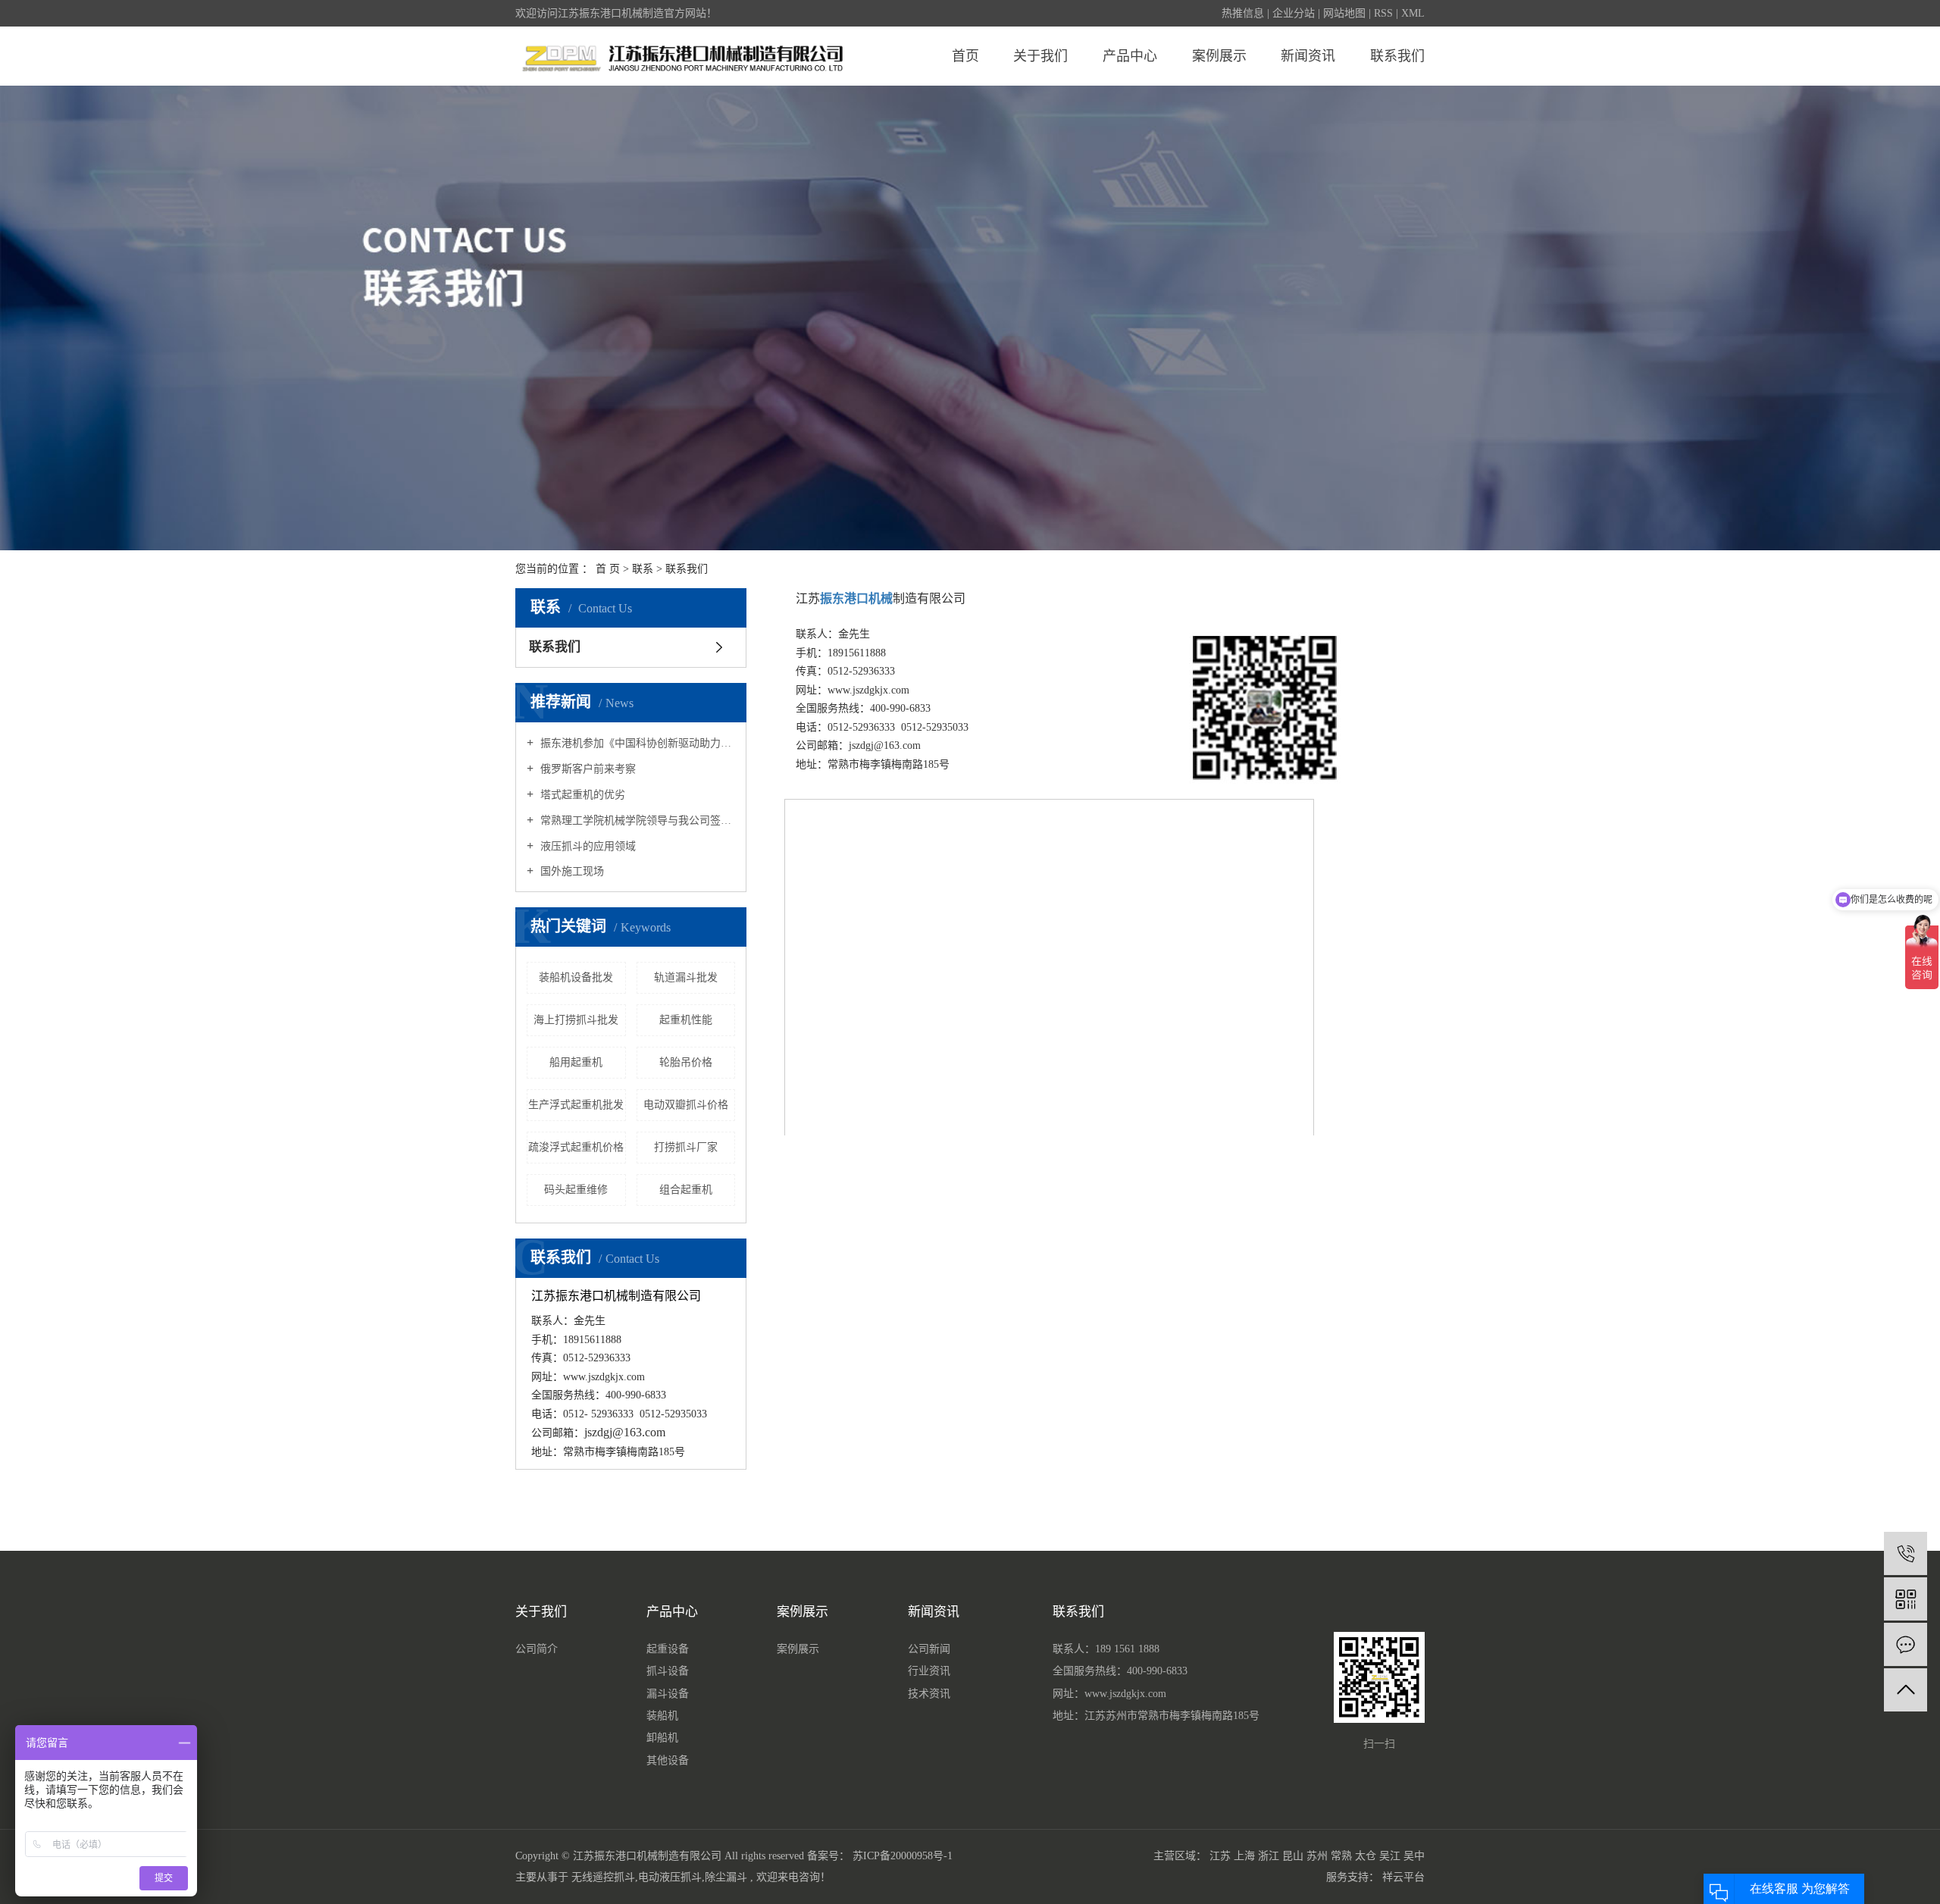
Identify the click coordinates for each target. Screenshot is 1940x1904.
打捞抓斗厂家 (686, 1147)
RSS (1383, 13)
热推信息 (1243, 13)
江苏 (1220, 1856)
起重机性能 (686, 1020)
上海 (1244, 1856)
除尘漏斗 (726, 1877)
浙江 (1269, 1856)
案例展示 (1219, 56)
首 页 (608, 569)
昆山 (1293, 1856)
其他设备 (668, 1760)
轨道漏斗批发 (686, 977)
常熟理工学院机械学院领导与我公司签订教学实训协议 (636, 820)
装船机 (662, 1716)
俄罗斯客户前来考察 (587, 769)
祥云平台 (1403, 1877)
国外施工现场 (571, 871)
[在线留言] (1906, 1644)
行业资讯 (929, 1671)
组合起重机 (686, 1190)
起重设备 (668, 1649)
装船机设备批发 (576, 977)
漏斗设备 (668, 1694)
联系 (643, 569)
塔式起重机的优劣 (581, 795)
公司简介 (537, 1649)
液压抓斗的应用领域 (587, 846)
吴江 (1390, 1856)
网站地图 (1344, 13)
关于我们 (1040, 56)
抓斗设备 (668, 1671)
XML (1413, 13)
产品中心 (1130, 56)
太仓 (1366, 1856)
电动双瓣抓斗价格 (686, 1105)
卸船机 (662, 1738)
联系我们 (1397, 56)
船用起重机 (576, 1062)
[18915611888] (1906, 1553)
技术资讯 (929, 1694)
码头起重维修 (576, 1190)
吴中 (1414, 1856)
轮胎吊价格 (686, 1062)
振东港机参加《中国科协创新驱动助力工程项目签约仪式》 (636, 743)
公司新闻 (929, 1649)
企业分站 (1294, 13)
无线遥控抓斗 (603, 1877)
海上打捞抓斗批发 (576, 1020)
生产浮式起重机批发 (576, 1105)
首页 (965, 56)
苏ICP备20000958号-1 (903, 1856)
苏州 (1317, 1856)
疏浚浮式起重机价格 (576, 1147)
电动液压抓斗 (670, 1877)
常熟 (1341, 1856)
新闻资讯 (1308, 56)
